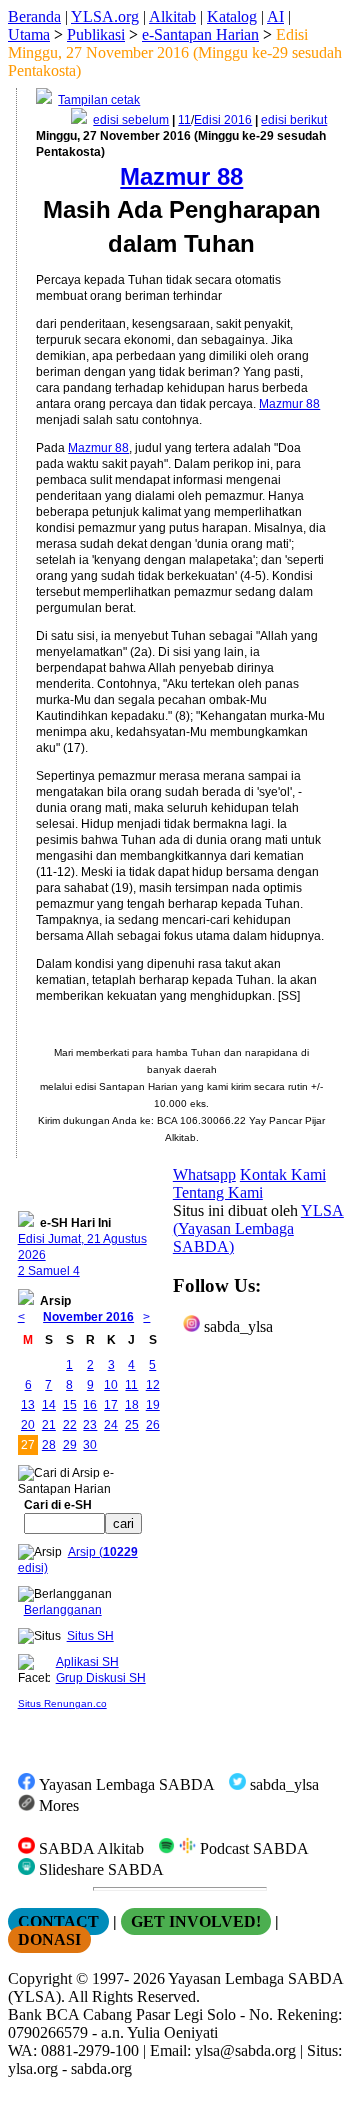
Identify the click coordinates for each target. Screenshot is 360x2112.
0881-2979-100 (90, 2050)
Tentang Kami (218, 1192)
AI (275, 16)
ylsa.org (33, 2068)
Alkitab (172, 16)
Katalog (232, 16)
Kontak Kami (283, 1174)
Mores (57, 1805)
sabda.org (101, 2068)
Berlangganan (63, 1610)
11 (184, 120)
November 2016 (88, 1317)
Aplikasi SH (87, 1662)
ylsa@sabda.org (245, 2050)
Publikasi (96, 34)
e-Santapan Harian (200, 34)
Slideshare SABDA (99, 1869)
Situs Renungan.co (62, 1703)
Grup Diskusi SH (101, 1678)
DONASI (49, 1939)
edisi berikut (294, 120)
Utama (29, 34)
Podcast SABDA (252, 1848)
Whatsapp (204, 1174)
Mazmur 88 (289, 404)
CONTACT (58, 1921)
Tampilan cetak (99, 100)
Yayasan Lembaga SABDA (125, 1784)
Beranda (34, 16)
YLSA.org (105, 16)
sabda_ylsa (236, 1326)
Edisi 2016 (223, 120)
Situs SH (90, 1636)
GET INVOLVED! (196, 1921)
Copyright (40, 1978)
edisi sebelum (131, 120)
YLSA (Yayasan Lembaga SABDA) (258, 1228)
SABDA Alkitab (89, 1848)
